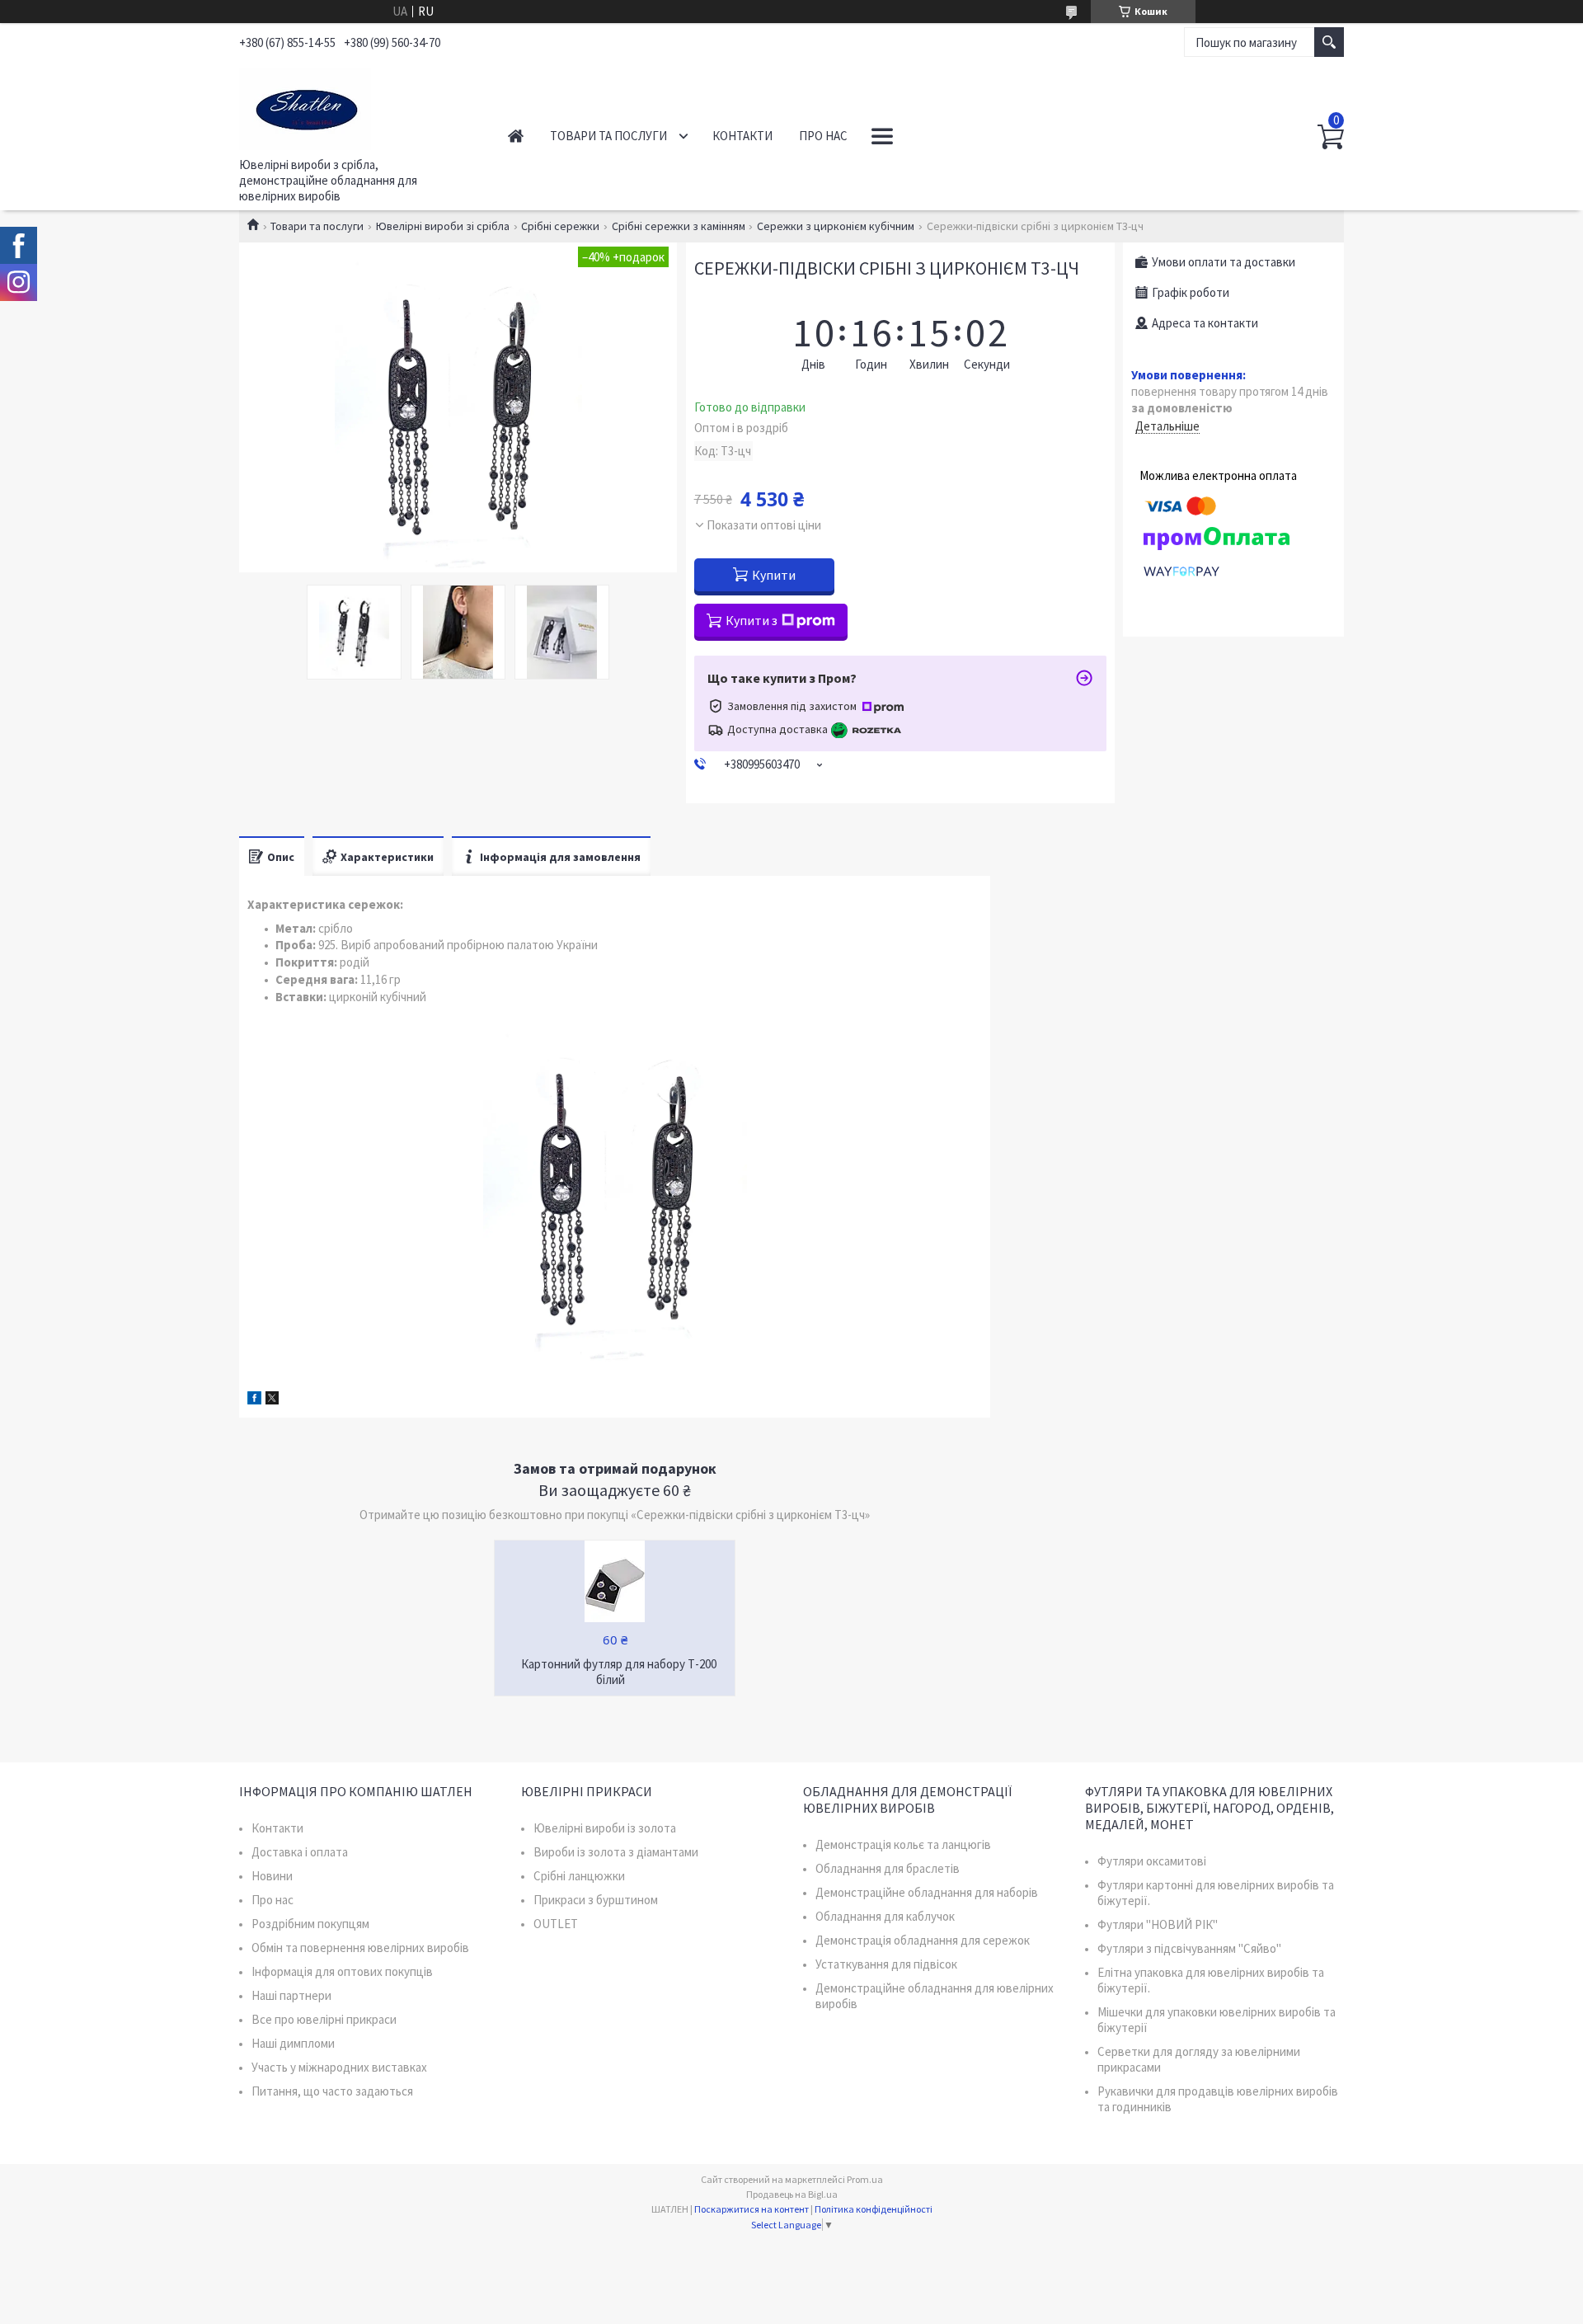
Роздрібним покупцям (310, 1924)
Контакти (742, 136)
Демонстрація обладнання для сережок (923, 1940)
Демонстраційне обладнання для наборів (927, 1892)
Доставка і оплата (300, 1852)
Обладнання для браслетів (888, 1868)
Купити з (752, 620)
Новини (272, 1876)
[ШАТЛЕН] (355, 106)
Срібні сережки (560, 226)
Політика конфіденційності (874, 2209)
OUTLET (556, 1924)
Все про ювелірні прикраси (324, 2019)
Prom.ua (865, 2179)
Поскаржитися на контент (752, 2209)
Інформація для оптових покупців (342, 1971)
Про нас (823, 136)
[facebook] (254, 1400)
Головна (516, 136)
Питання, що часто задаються (332, 2091)
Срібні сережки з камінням (679, 226)
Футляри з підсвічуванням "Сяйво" (1189, 1948)
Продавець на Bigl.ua (792, 2194)
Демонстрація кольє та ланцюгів (903, 1844)
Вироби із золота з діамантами (616, 1852)
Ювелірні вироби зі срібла (443, 226)
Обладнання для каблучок (885, 1916)
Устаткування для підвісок (886, 1964)
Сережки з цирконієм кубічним (836, 226)
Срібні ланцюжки (579, 1876)
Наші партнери (291, 1995)
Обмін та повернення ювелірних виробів (360, 1948)
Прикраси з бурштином (596, 1900)
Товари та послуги (608, 136)
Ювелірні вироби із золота (605, 1828)
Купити (774, 575)
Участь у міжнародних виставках (339, 2067)
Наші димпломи (293, 2043)
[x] (272, 1400)
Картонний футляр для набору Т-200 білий (619, 1672)
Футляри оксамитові (1152, 1861)
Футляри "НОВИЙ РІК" (1158, 1924)
